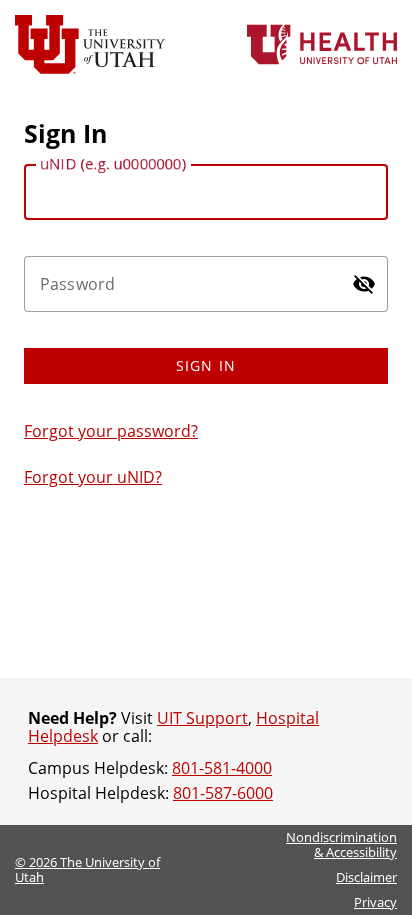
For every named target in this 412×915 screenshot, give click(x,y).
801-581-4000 (222, 768)
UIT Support (202, 718)
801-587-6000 (223, 793)
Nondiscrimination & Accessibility (341, 844)
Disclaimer (366, 877)
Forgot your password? (111, 431)
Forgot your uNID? (93, 477)
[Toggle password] (364, 284)
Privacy (375, 902)
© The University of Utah (87, 869)
